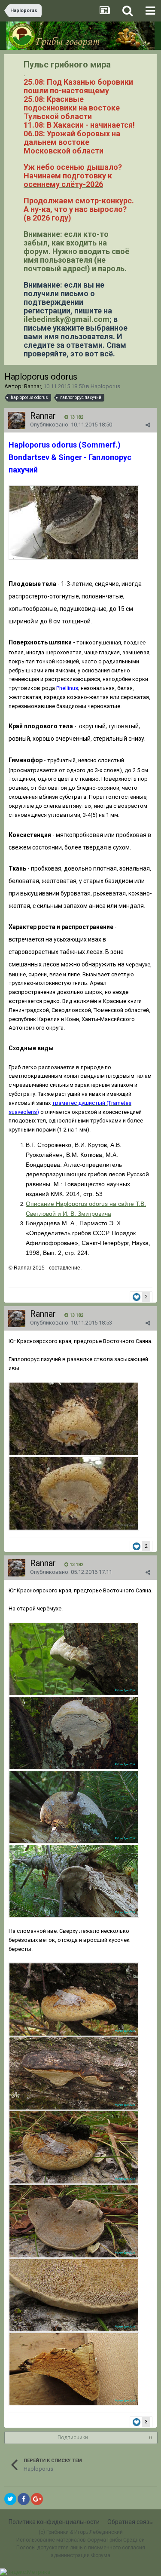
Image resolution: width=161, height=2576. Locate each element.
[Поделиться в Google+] (37, 2499)
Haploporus (105, 386)
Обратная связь (130, 2522)
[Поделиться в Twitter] (10, 2499)
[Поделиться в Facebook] (24, 2499)
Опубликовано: (71, 425)
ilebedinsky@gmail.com (67, 319)
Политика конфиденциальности (54, 2522)
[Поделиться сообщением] (148, 425)
